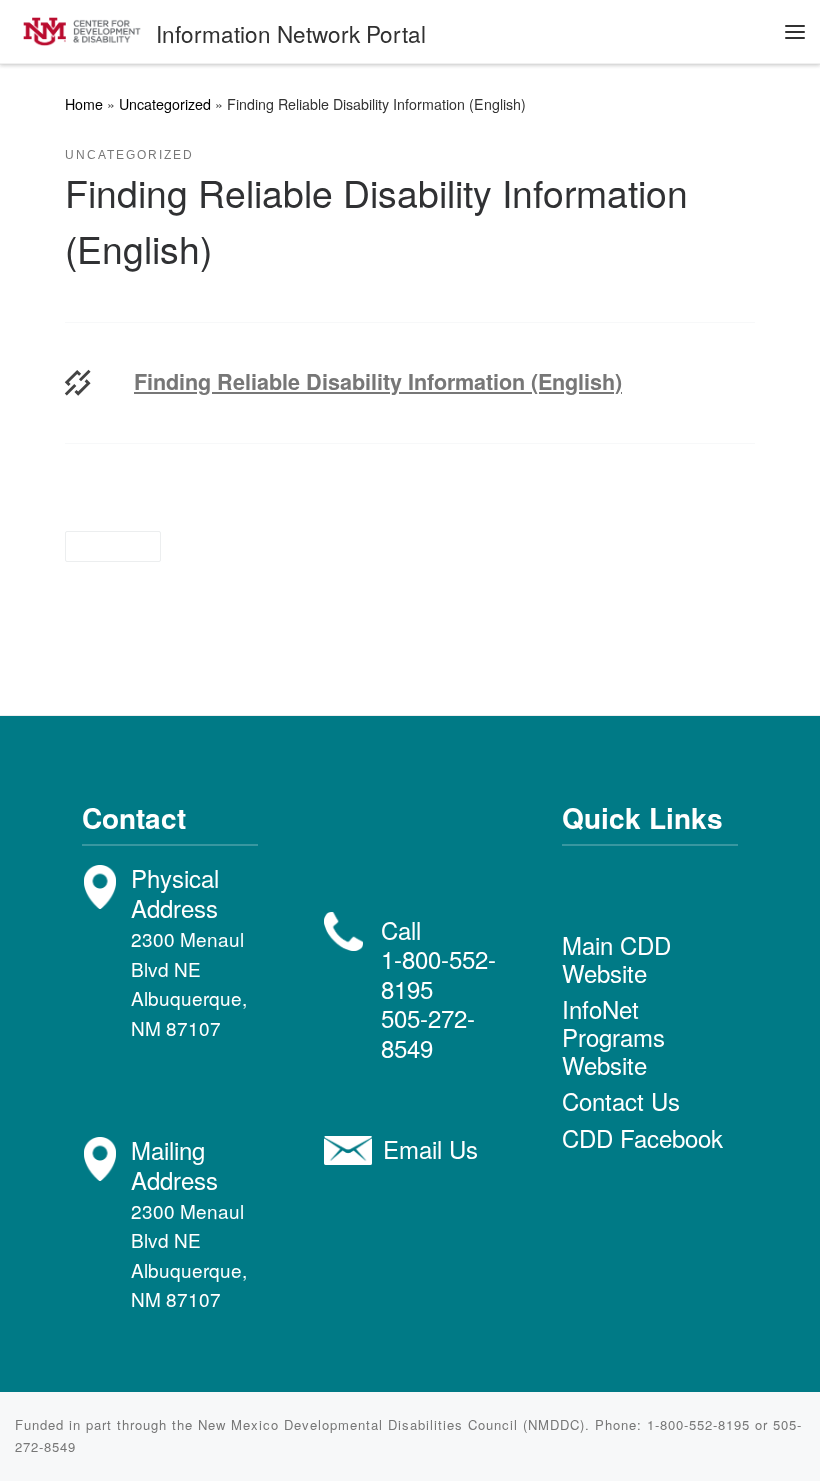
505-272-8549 (428, 1032)
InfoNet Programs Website (613, 1036)
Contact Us (621, 1100)
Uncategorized (165, 104)
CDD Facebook (642, 1137)
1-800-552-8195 (438, 973)
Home (84, 104)
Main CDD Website (616, 958)
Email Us (430, 1148)
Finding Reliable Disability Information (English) (378, 382)
